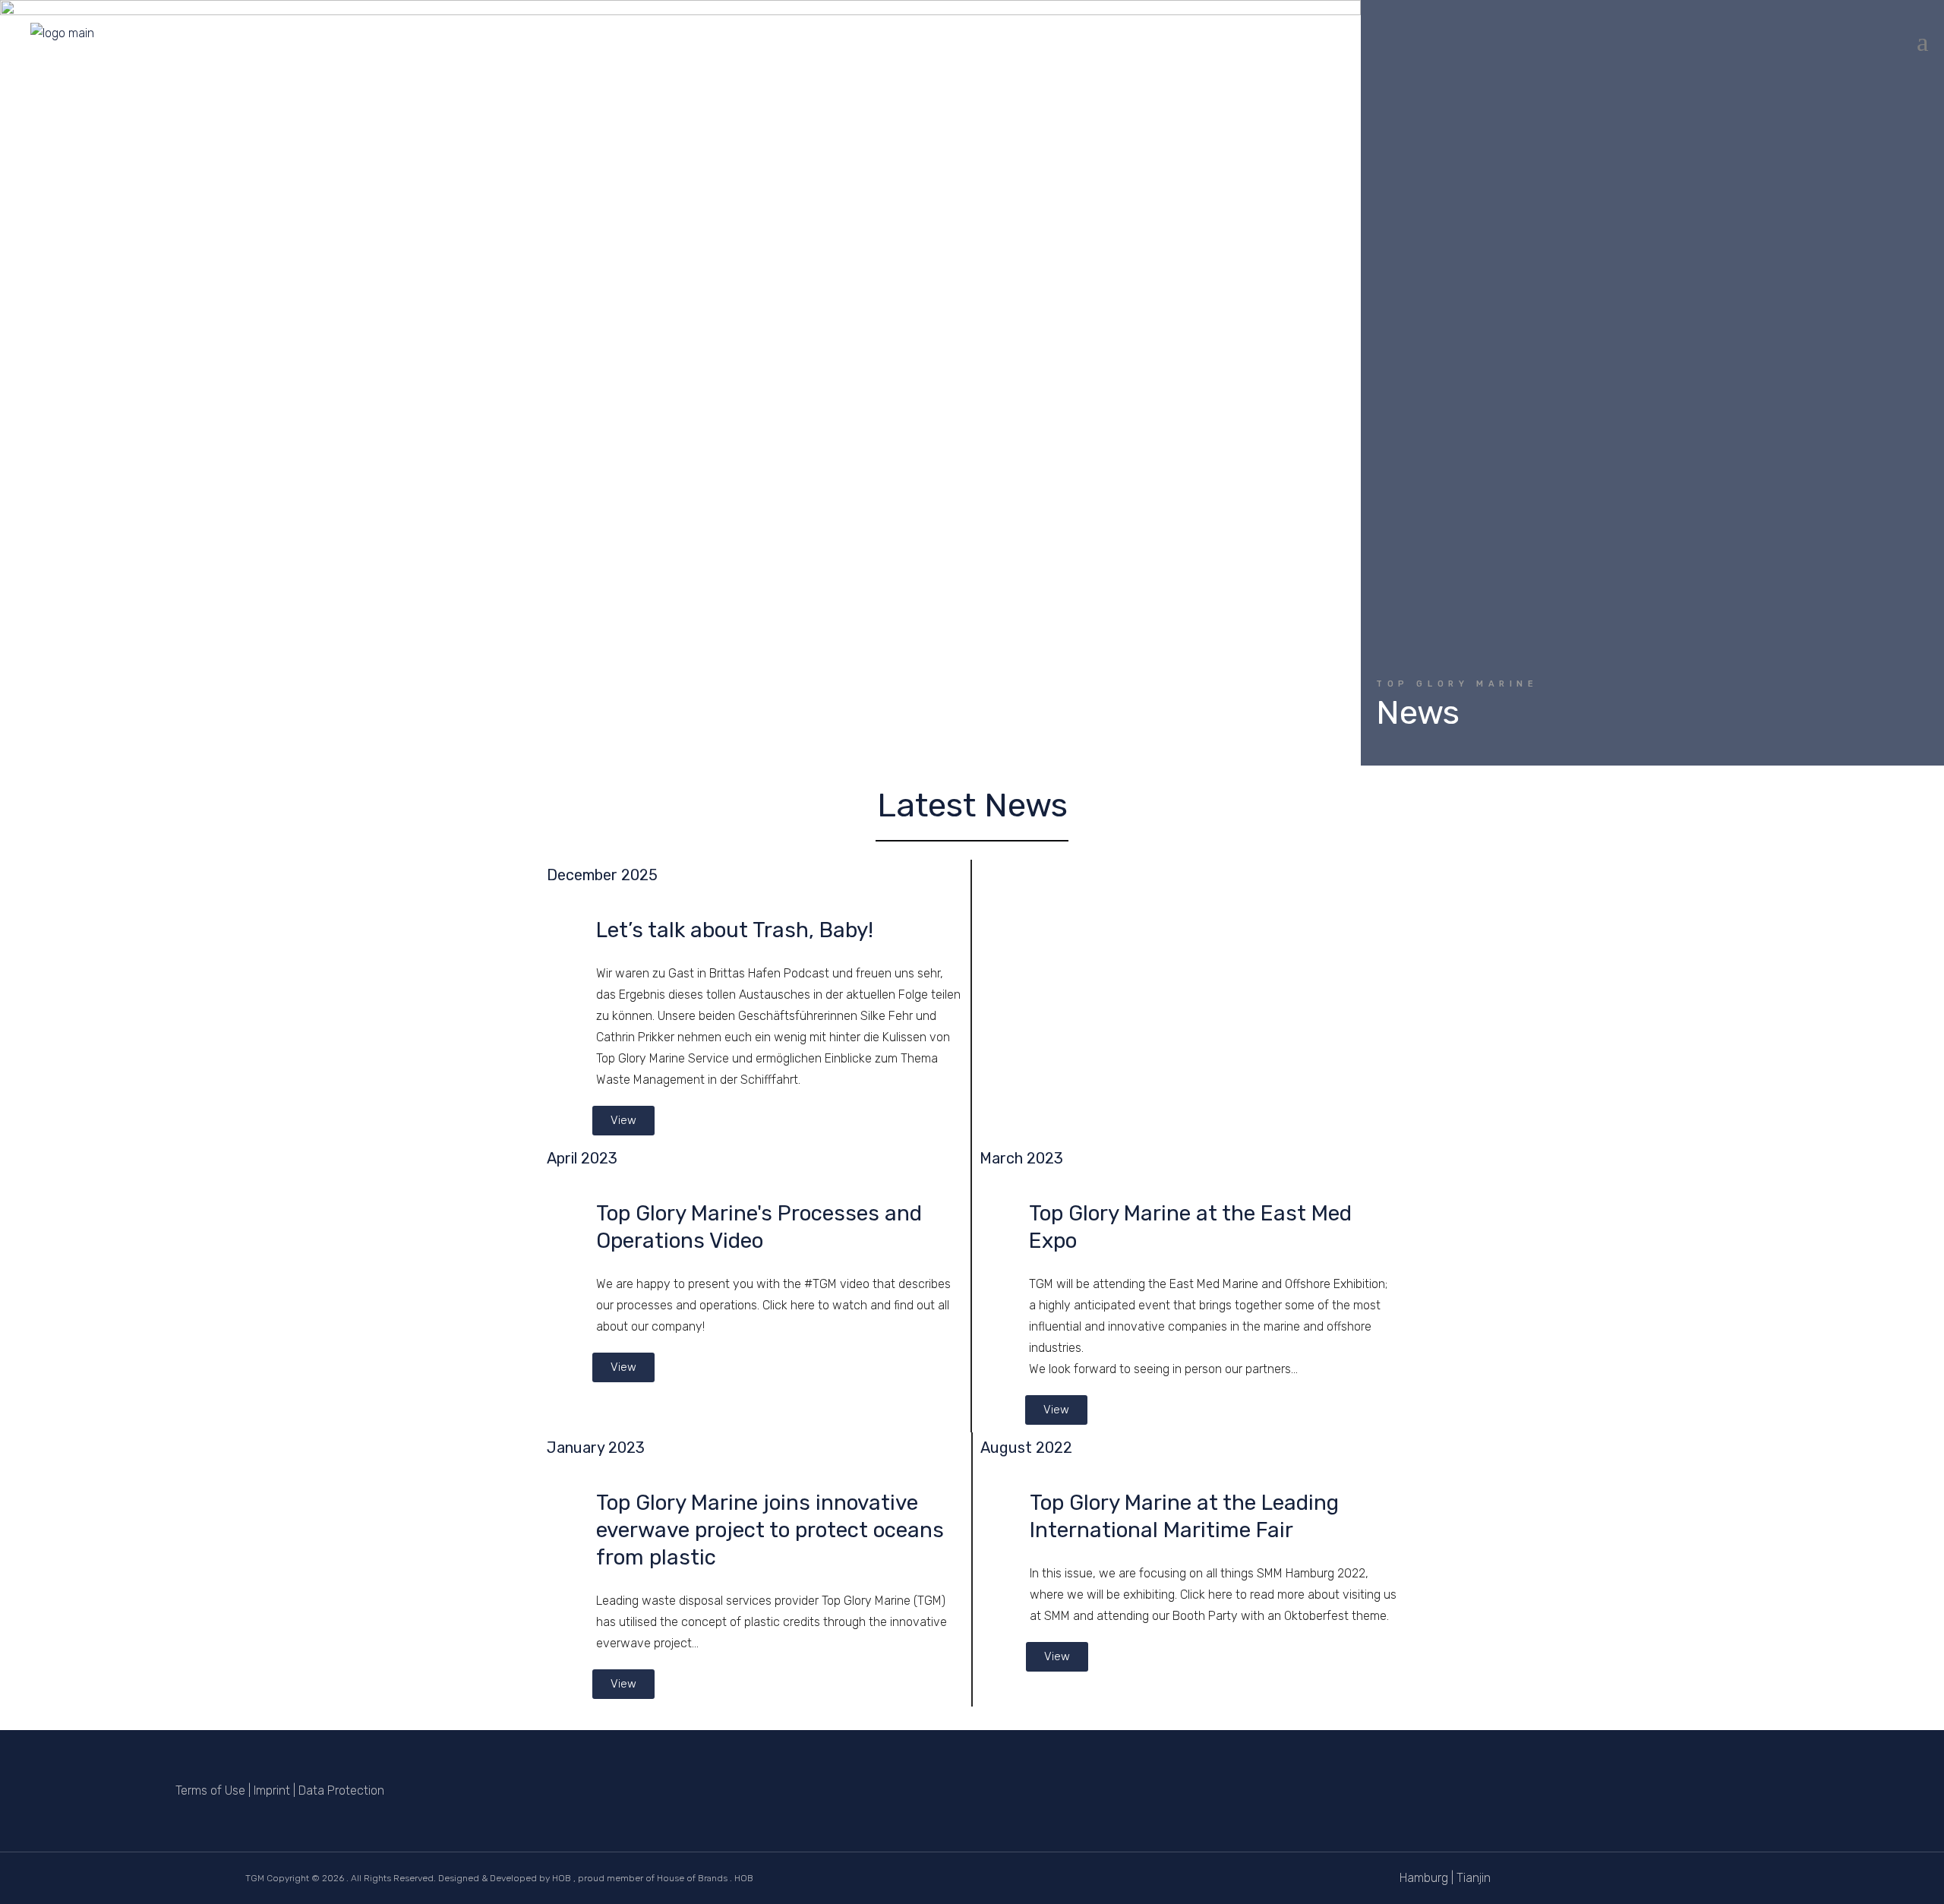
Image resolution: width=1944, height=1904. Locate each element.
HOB (562, 1878)
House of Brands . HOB (705, 1878)
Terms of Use (210, 1790)
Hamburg (1424, 1878)
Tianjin (1474, 1878)
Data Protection (341, 1790)
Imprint (272, 1790)
